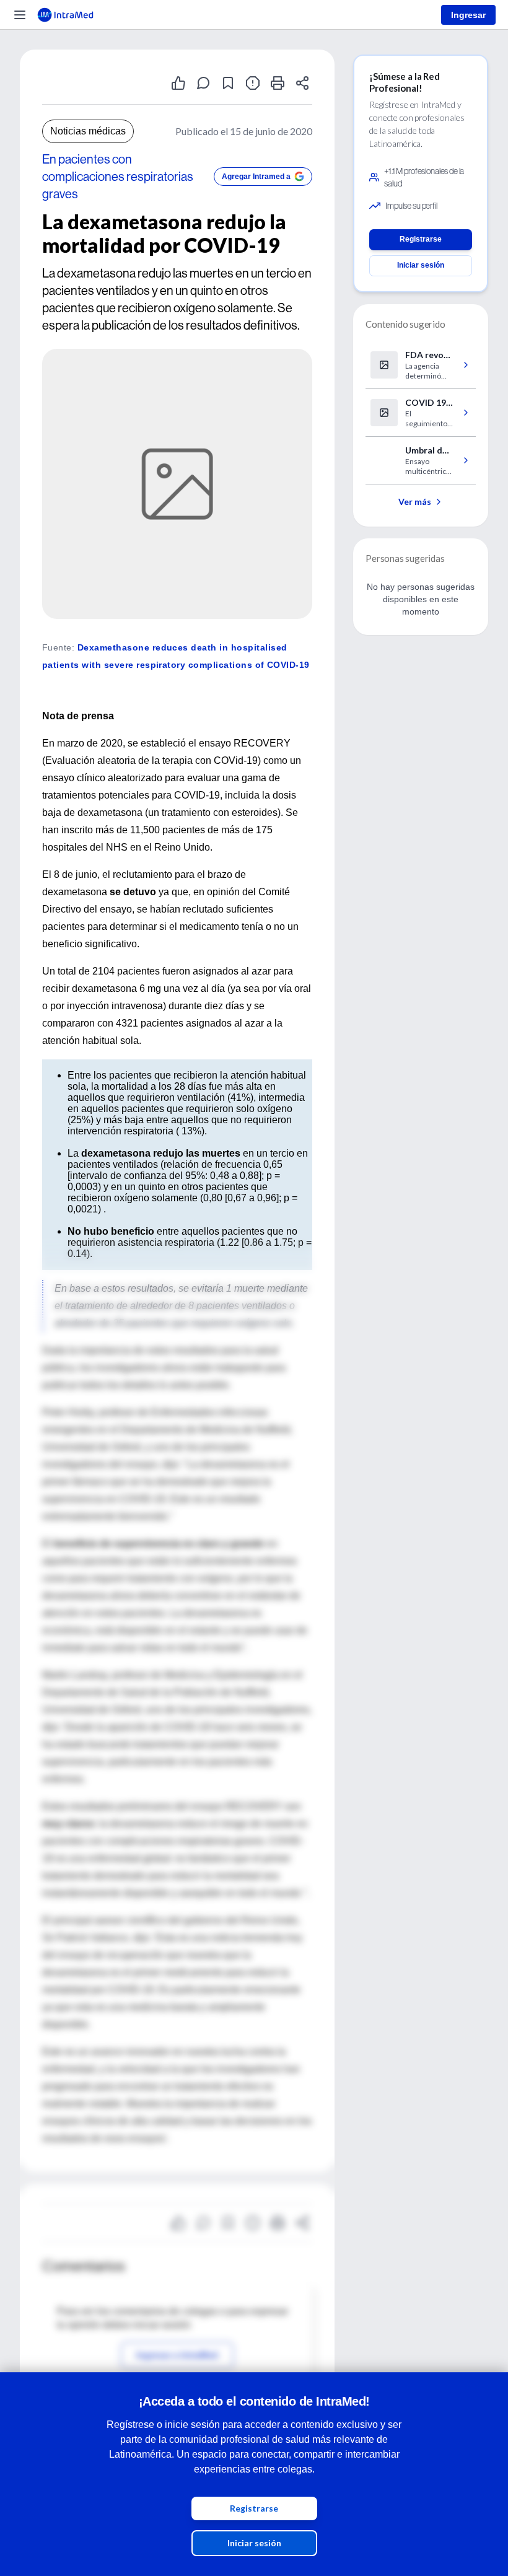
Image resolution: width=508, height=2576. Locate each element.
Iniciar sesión (254, 2543)
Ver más (415, 502)
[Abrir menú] (20, 15)
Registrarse (254, 2508)
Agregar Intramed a (256, 177)
